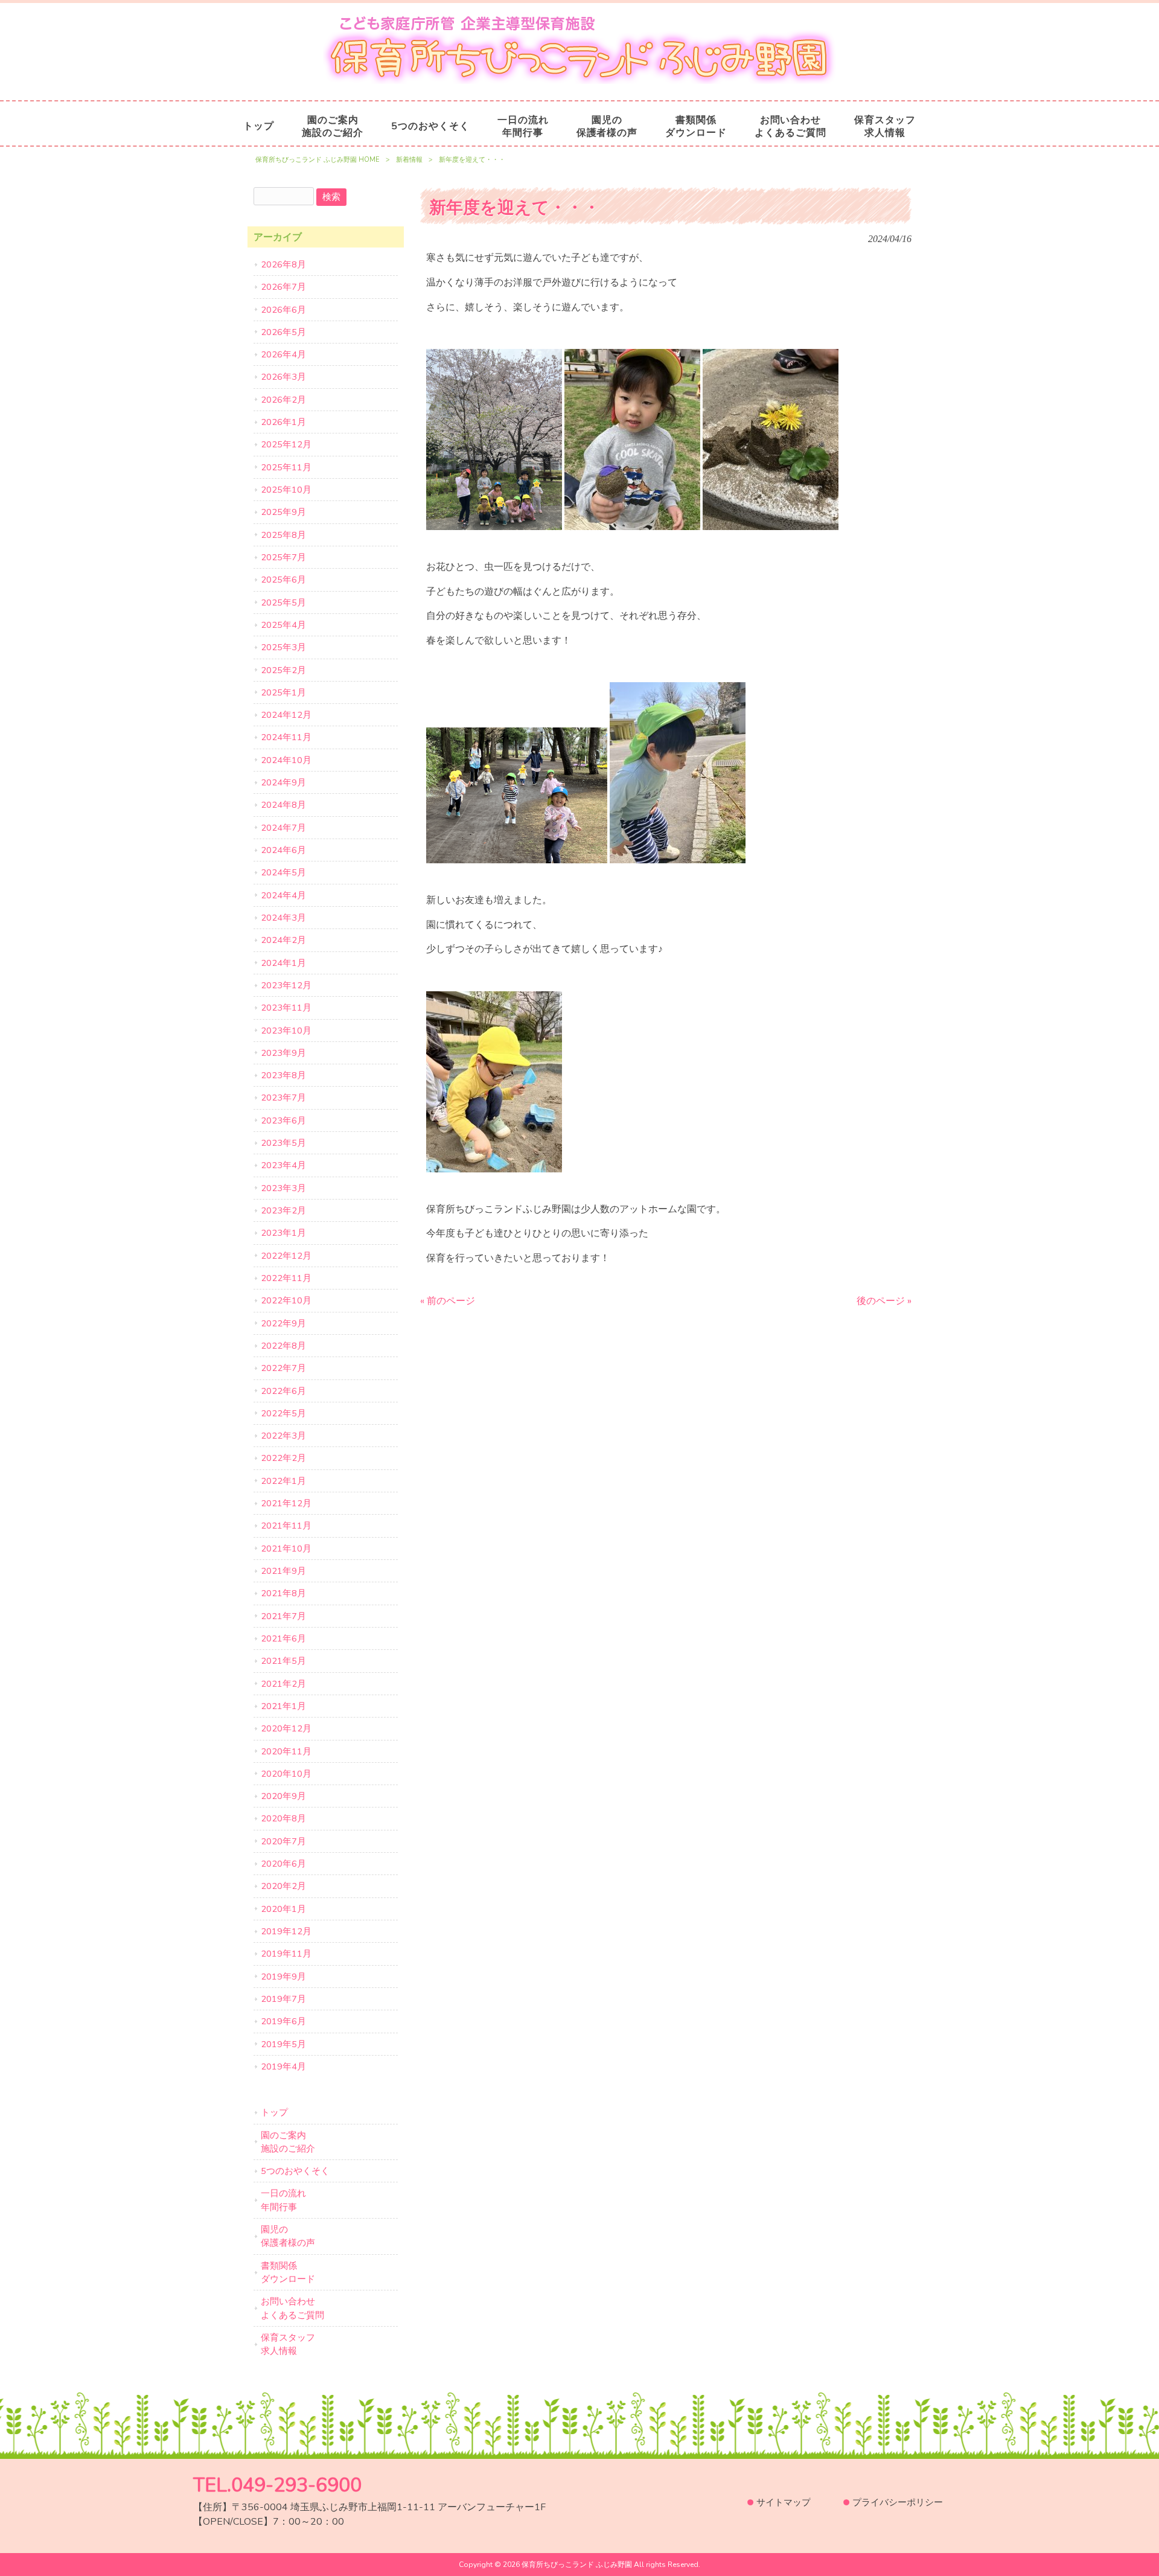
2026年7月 (283, 287)
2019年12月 (286, 1931)
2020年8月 (283, 1818)
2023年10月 (286, 1031)
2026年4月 (283, 354)
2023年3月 (283, 1188)
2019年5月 (283, 2044)
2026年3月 (283, 377)
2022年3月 (283, 1436)
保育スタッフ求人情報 (288, 2344)
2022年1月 (283, 1481)
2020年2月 (283, 1886)
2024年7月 (283, 828)
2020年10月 (286, 1774)
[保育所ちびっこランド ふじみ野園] (579, 81)
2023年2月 (283, 1210)
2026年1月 (283, 422)
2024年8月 (283, 805)
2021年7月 (283, 1616)
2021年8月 (283, 1593)
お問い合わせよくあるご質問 (292, 2308)
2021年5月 (283, 1661)
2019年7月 (283, 1999)
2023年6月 (283, 1120)
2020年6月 (283, 1864)
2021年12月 (286, 1503)
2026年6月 (283, 310)
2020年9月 (283, 1796)
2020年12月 (286, 1728)
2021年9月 (283, 1571)
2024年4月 (283, 895)
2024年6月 (283, 850)
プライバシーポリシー (898, 2502)
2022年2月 (283, 1458)
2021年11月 (286, 1526)
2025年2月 (283, 670)
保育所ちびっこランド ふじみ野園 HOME (318, 160)
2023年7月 (283, 1098)
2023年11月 (286, 1008)
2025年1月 (283, 692)
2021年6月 (283, 1638)
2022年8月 (283, 1346)
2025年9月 (283, 512)
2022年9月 (283, 1323)
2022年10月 (286, 1300)
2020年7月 (283, 1841)
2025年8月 (283, 535)
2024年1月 (283, 963)
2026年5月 (283, 332)
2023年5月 (283, 1143)
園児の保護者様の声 (288, 2236)
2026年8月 (283, 264)
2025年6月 (283, 580)
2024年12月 (286, 715)
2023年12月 (286, 985)
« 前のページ (448, 1301)
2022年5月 (283, 1413)
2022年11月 (286, 1278)
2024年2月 (283, 940)
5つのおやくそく (295, 2171)
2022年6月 (283, 1391)
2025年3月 (283, 647)
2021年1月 (283, 1706)
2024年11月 (286, 737)
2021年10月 (286, 1548)
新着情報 (409, 160)
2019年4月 (283, 2066)
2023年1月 (283, 1233)
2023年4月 (283, 1165)
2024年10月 (286, 760)
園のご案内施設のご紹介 (288, 2142)
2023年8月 (283, 1075)
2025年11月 (286, 467)
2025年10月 (286, 490)
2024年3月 (283, 918)
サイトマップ (784, 2502)
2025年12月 (286, 444)
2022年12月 (286, 1256)
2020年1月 (283, 1909)
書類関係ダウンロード (288, 2272)
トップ (274, 2112)
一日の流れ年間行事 (283, 2200)
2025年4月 (283, 625)
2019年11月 (286, 1954)
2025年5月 (283, 602)
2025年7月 (283, 557)
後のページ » (884, 1301)
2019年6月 (283, 2021)
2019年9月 (283, 1977)
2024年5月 (283, 872)
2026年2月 (283, 400)
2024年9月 (283, 782)
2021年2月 (283, 1684)
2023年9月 (283, 1053)
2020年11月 (286, 1751)
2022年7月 (283, 1368)
